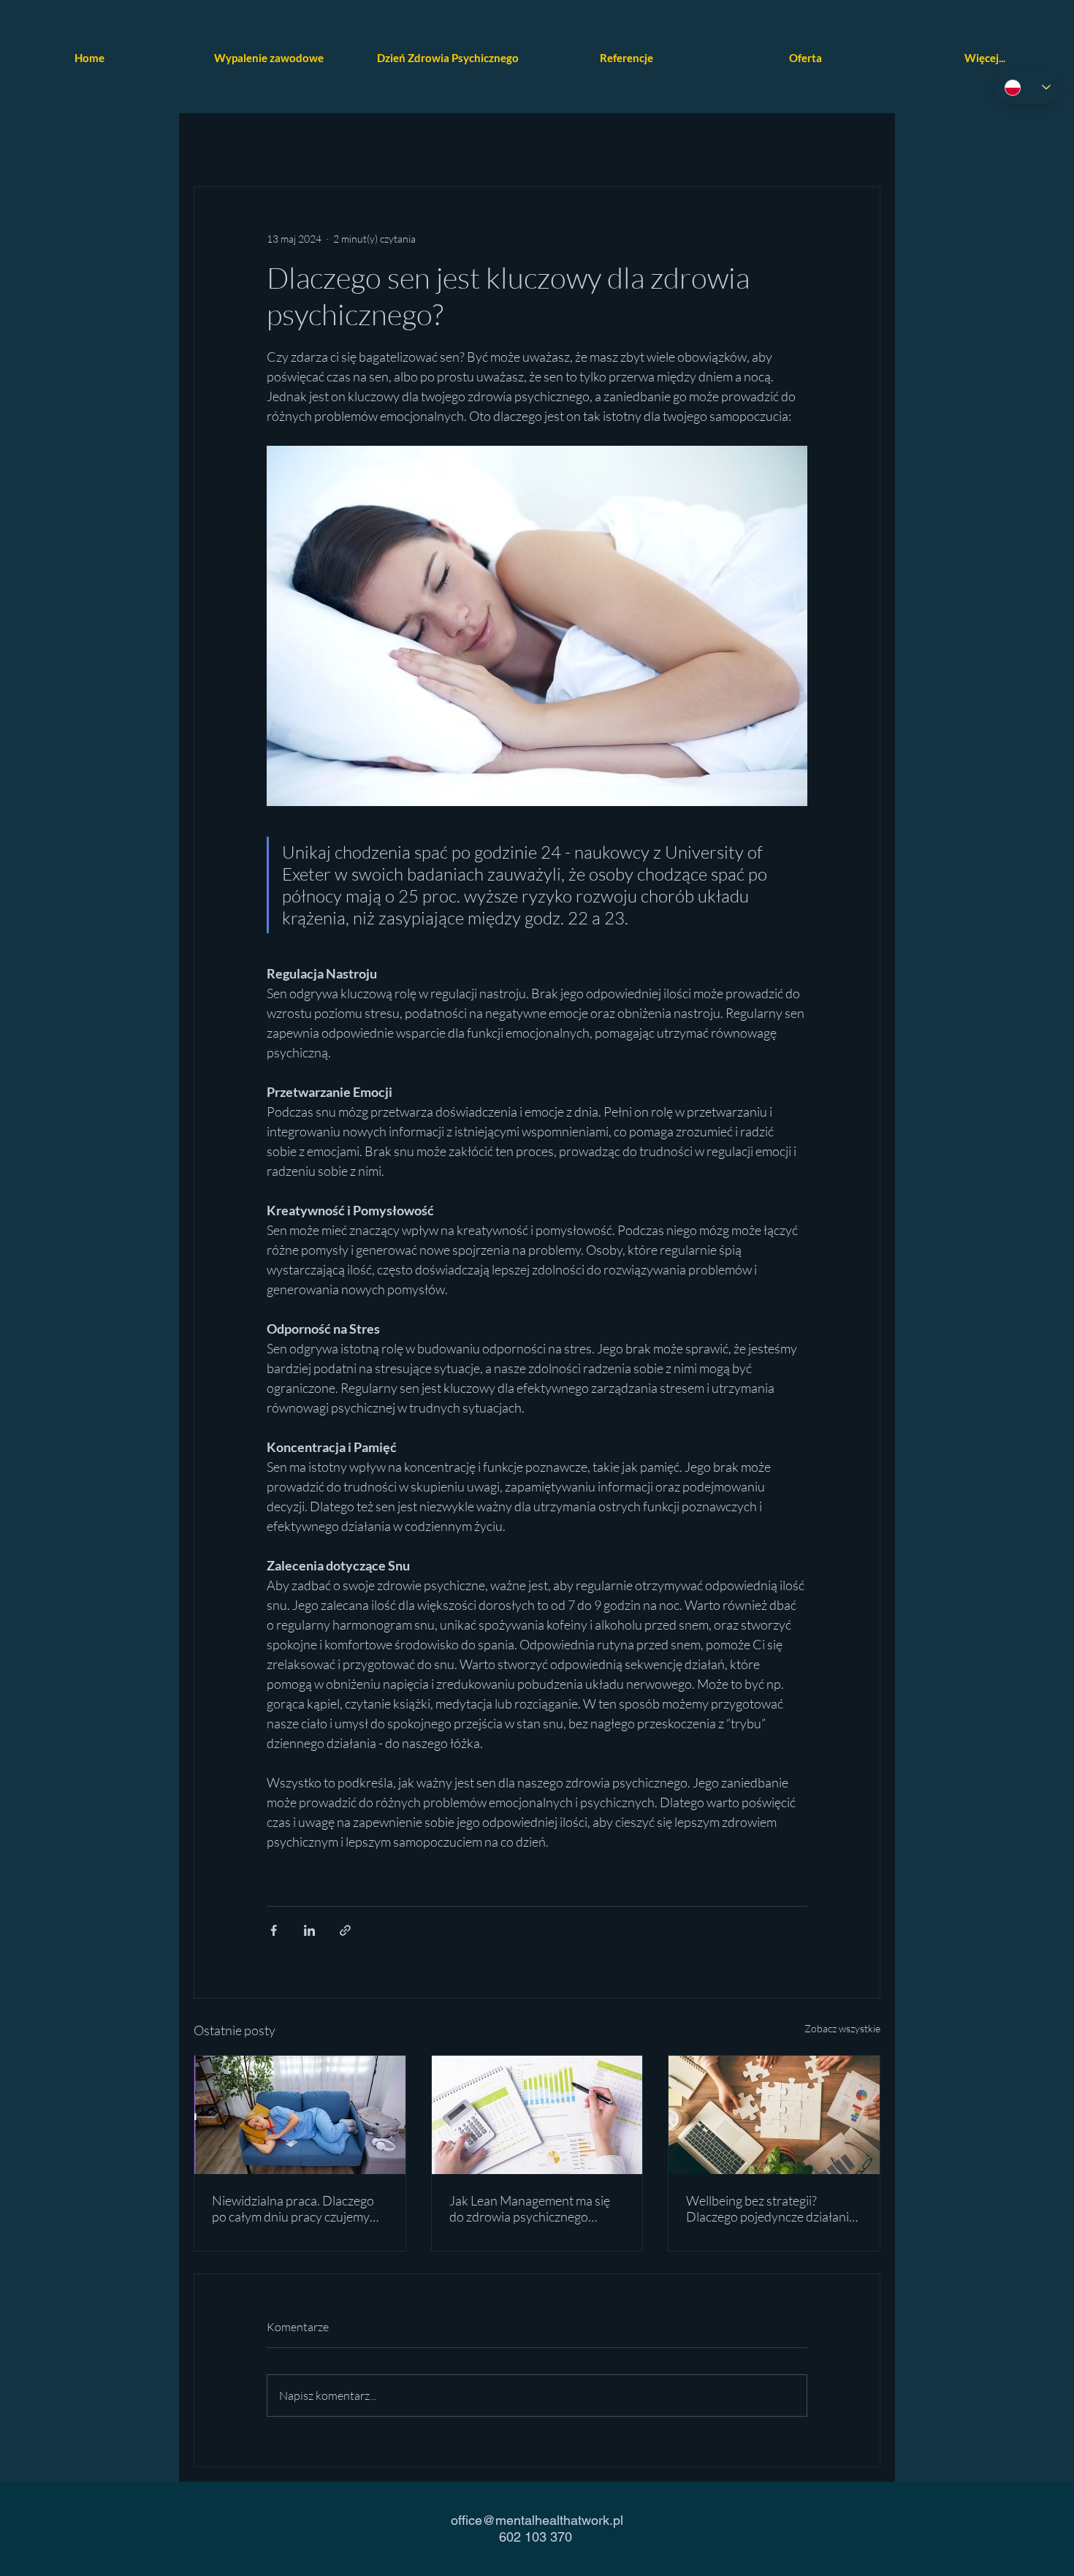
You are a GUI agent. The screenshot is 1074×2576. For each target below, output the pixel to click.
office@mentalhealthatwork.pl (537, 2520)
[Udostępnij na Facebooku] (274, 1930)
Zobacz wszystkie (842, 2028)
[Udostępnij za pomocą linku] (345, 1930)
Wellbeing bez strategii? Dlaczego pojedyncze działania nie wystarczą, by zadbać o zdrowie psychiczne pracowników (771, 2208)
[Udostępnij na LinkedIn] (309, 1930)
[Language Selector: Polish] (1028, 87)
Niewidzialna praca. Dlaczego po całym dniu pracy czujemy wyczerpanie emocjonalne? (293, 2208)
